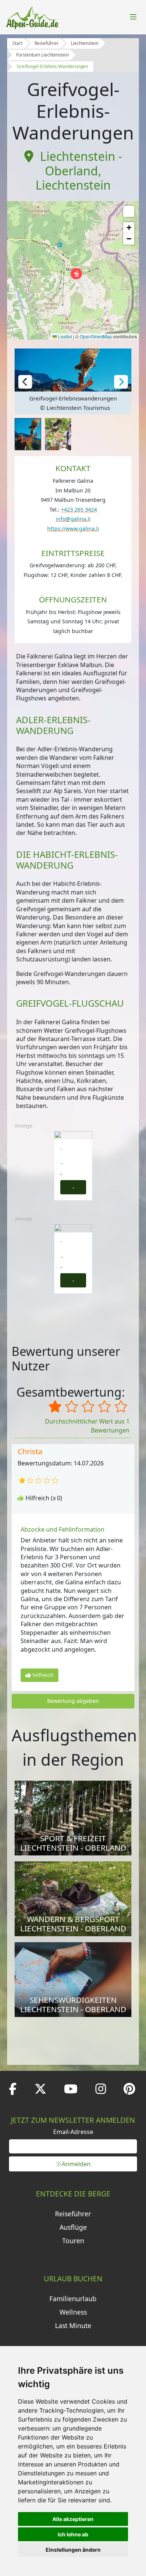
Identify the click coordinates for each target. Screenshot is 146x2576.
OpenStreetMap (96, 336)
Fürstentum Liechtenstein (42, 55)
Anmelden (76, 2164)
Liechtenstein (85, 43)
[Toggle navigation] (133, 17)
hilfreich (43, 1675)
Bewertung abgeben (73, 1701)
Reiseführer (47, 43)
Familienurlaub (73, 2299)
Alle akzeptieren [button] (73, 2519)
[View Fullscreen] (129, 211)
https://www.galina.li (73, 529)
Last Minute (73, 2325)
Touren (73, 2241)
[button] (76, 274)
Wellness (73, 2312)
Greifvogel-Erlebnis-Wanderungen (52, 66)
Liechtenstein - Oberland (81, 163)
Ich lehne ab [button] (73, 2534)
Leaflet (64, 336)
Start (17, 43)
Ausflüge (73, 2227)
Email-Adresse (73, 2132)
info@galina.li (73, 519)
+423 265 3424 (79, 509)
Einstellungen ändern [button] (73, 2550)
